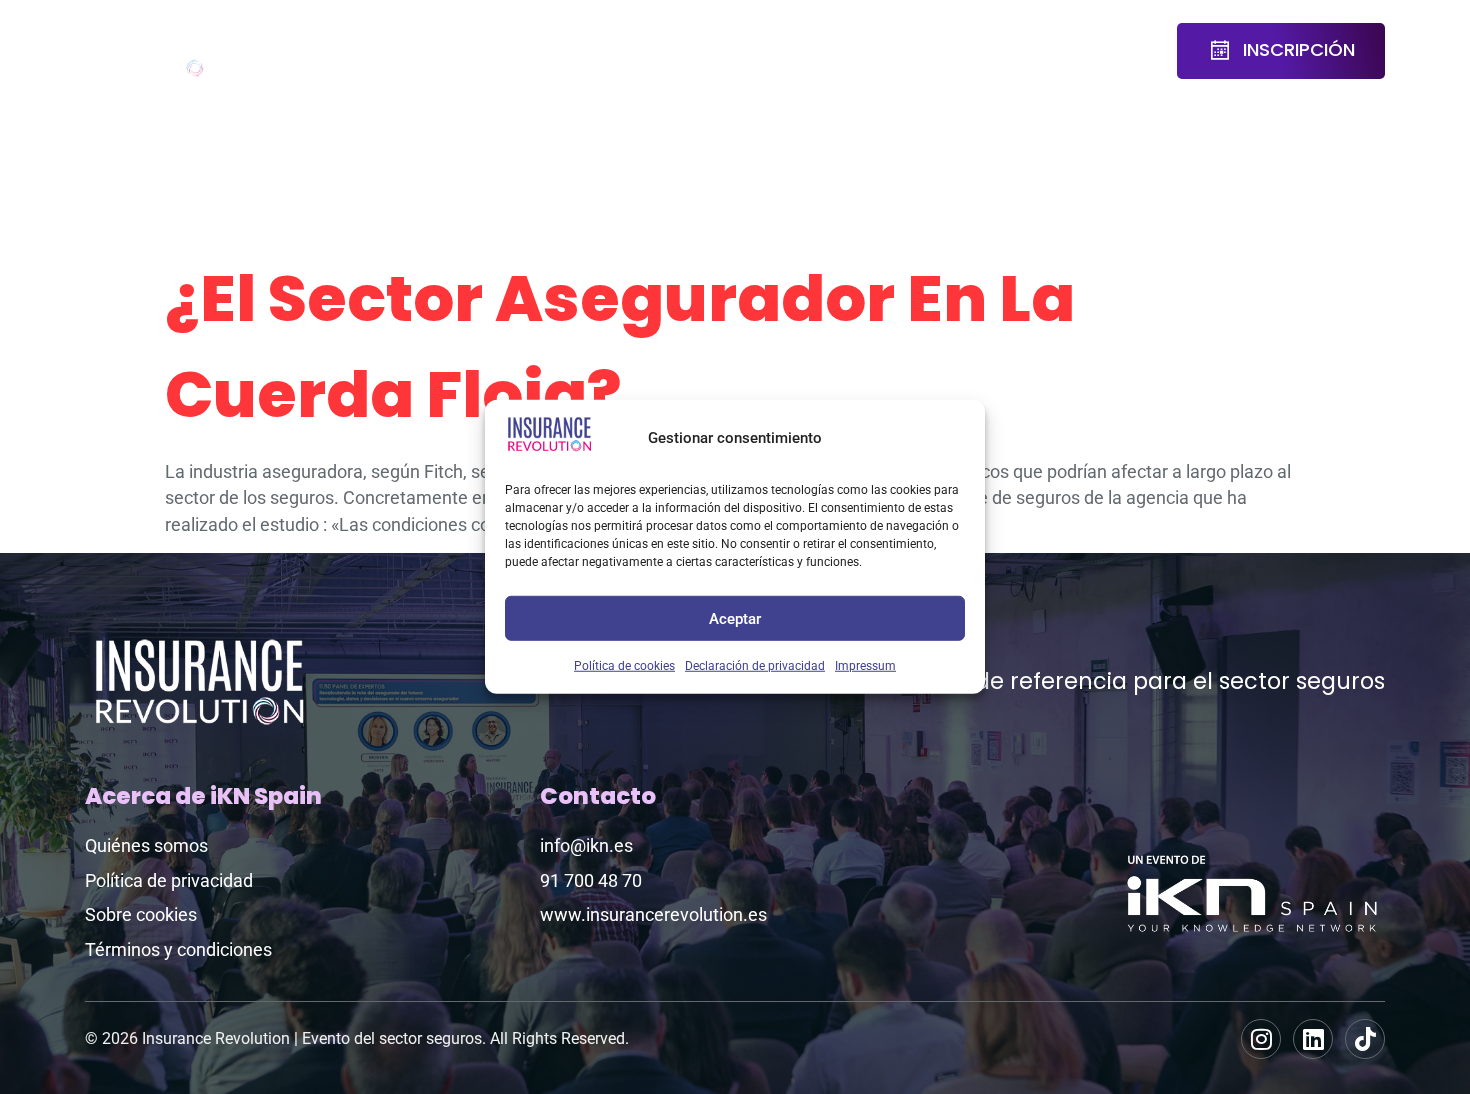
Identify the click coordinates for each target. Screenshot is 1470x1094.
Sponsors (704, 38)
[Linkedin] (1313, 1039)
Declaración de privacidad (755, 666)
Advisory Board (496, 51)
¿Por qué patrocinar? (844, 51)
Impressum (865, 666)
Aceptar (735, 618)
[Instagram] (1261, 1039)
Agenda (374, 38)
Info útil (1037, 51)
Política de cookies (624, 666)
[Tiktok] (1365, 1039)
